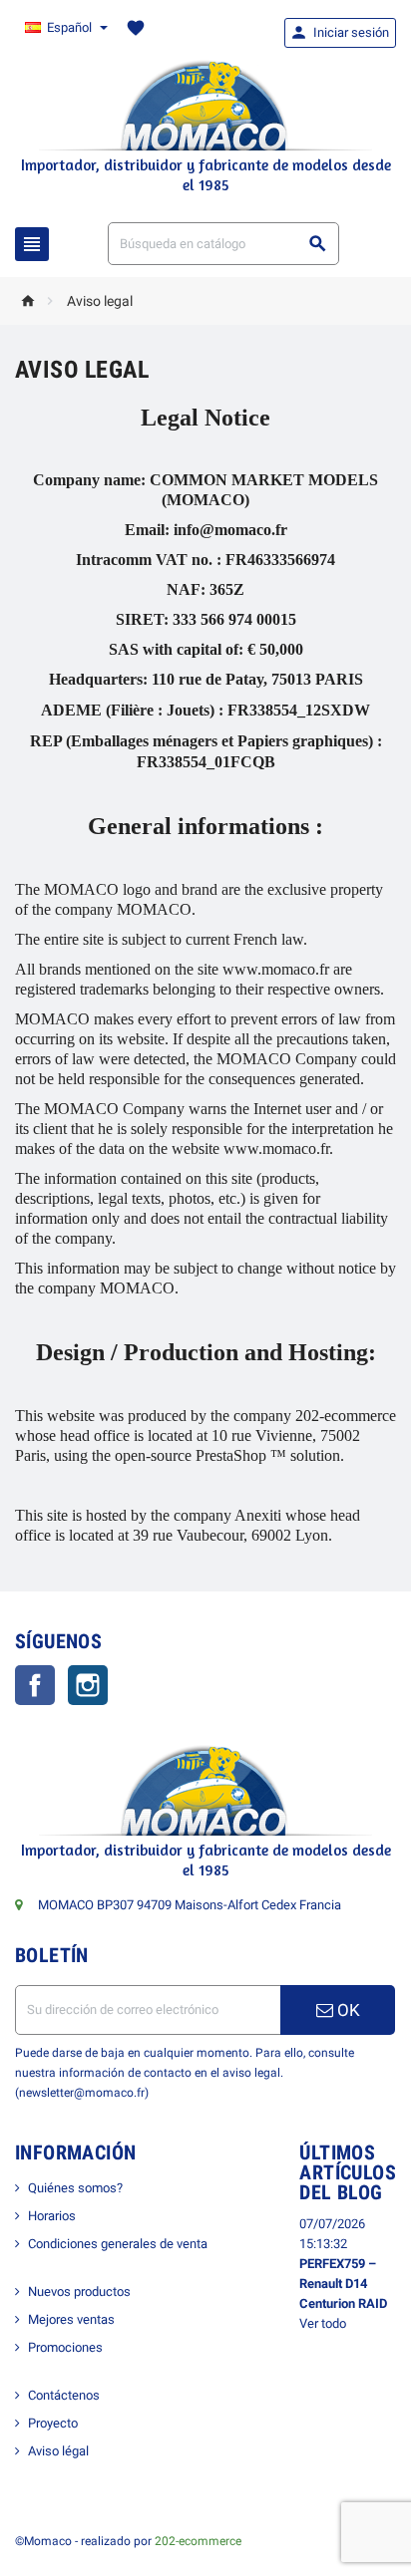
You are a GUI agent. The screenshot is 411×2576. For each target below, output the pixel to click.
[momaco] (205, 104)
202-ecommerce (198, 2541)
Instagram (88, 1685)
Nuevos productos (79, 2291)
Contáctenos (64, 2395)
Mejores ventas (71, 2319)
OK (347, 2010)
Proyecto (53, 2423)
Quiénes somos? (75, 2188)
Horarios (52, 2216)
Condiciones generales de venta (118, 2244)
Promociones (65, 2347)
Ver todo (323, 2323)
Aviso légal (58, 2451)
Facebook (35, 1685)
